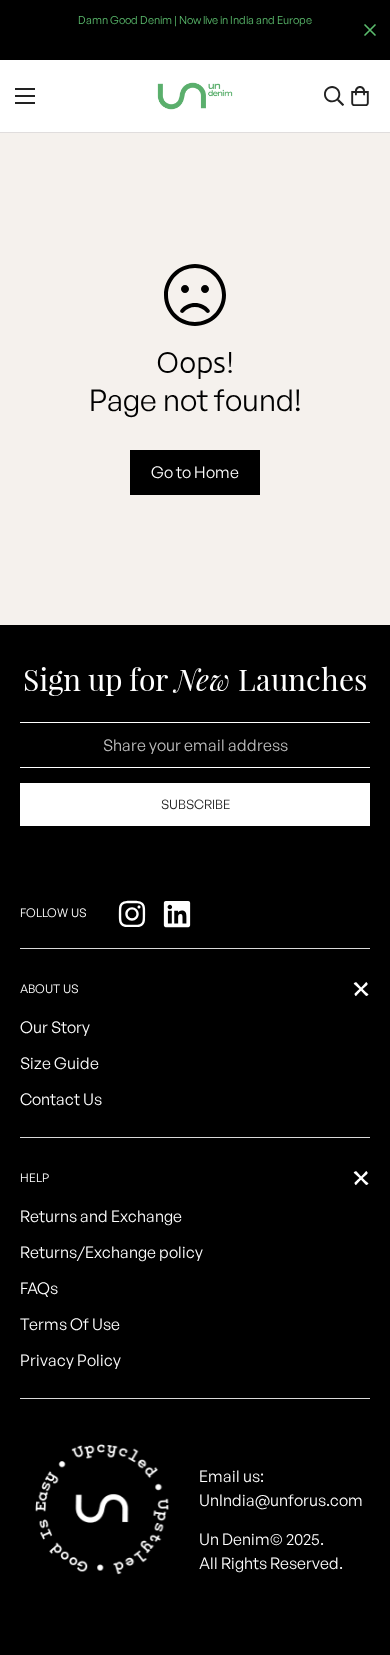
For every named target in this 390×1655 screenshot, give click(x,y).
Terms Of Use (70, 1324)
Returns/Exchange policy (111, 1252)
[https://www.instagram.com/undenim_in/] (134, 914)
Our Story (55, 1027)
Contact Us (61, 1099)
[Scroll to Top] (354, 1549)
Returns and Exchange (101, 1216)
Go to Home (195, 472)
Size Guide (59, 1063)
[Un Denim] (195, 96)
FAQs (39, 1288)
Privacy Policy (70, 1360)
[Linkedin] (179, 914)
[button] (360, 96)
